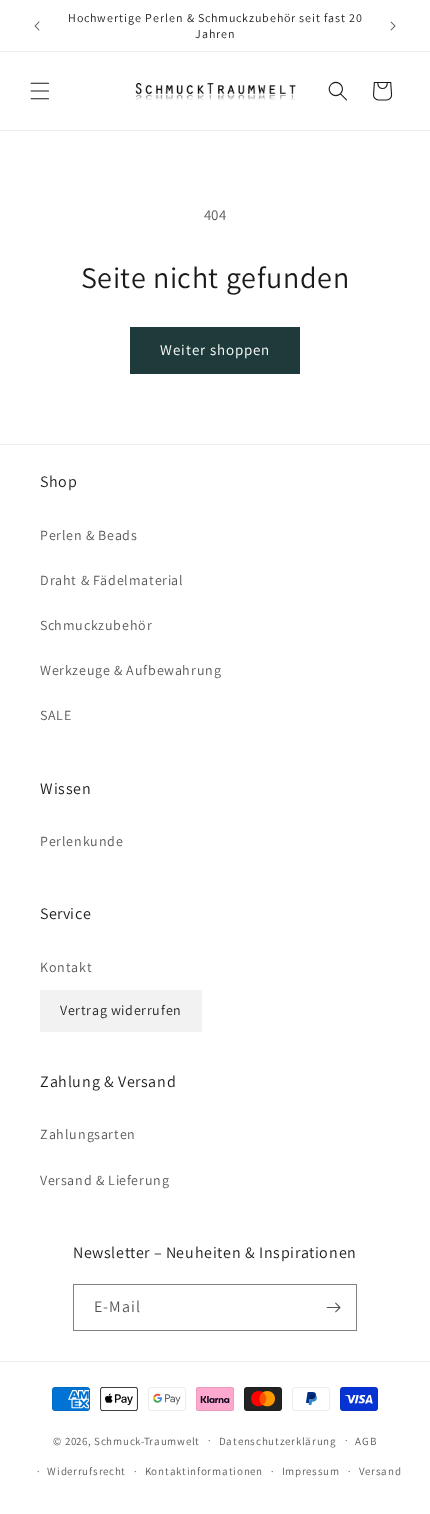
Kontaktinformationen (204, 1471)
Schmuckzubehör (96, 625)
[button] (40, 91)
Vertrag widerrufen (121, 1010)
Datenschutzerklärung (278, 1441)
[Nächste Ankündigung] (393, 26)
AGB (365, 1441)
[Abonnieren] (334, 1307)
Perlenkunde (82, 841)
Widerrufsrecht (86, 1471)
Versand (380, 1471)
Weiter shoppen (215, 349)
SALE (55, 715)
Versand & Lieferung (104, 1180)
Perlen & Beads (88, 535)
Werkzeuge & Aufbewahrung (130, 670)
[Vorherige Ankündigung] (37, 26)
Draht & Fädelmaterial (112, 580)
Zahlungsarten (88, 1134)
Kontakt (66, 967)
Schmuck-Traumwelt (147, 1440)
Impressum (311, 1471)
